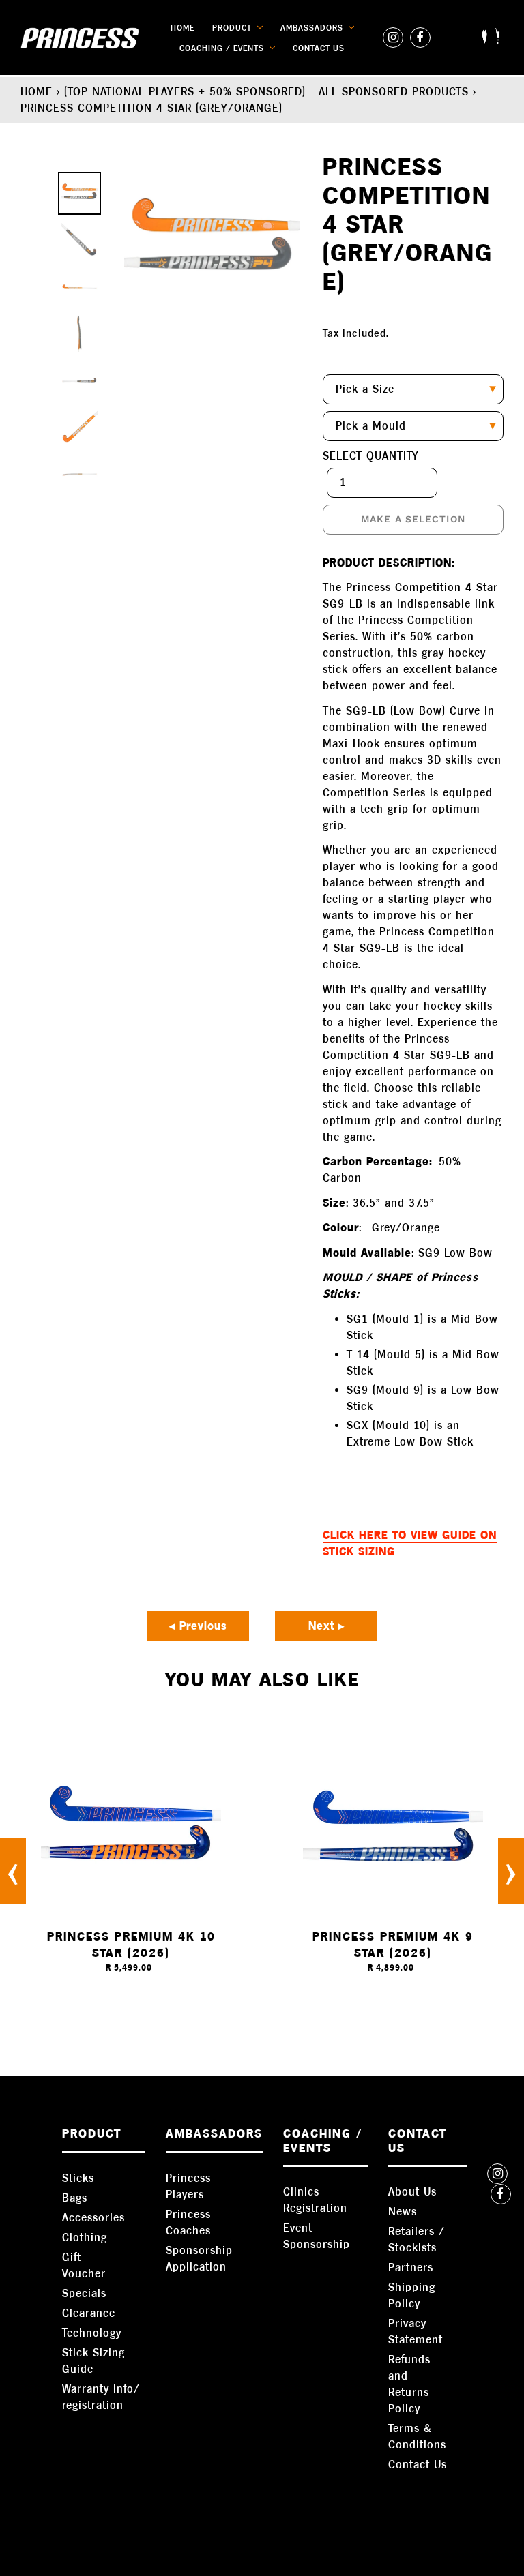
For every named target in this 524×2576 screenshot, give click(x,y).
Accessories (93, 2218)
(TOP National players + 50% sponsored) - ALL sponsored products (266, 92)
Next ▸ (326, 1626)
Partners (411, 2267)
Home (37, 92)
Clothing (85, 2237)
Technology (92, 2333)
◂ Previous (198, 1626)
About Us (412, 2192)
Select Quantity (371, 456)
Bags (75, 2198)
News (403, 2212)
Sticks (78, 2178)
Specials (84, 2293)
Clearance (89, 2313)
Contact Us (418, 2465)
